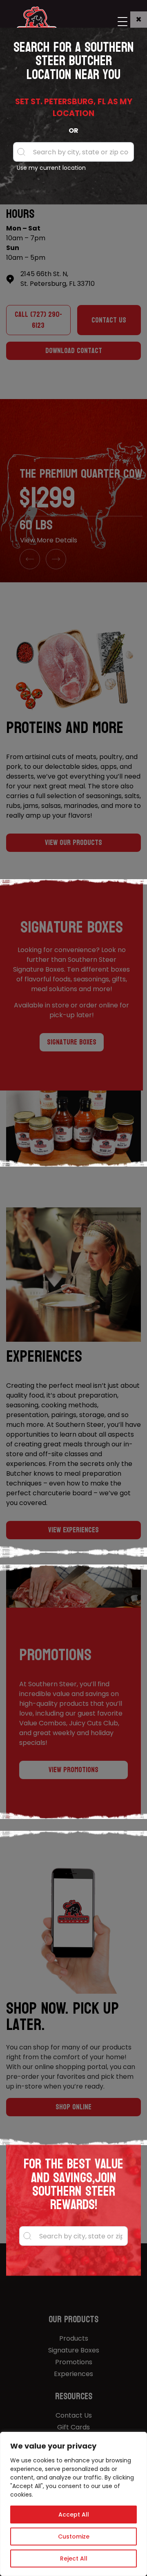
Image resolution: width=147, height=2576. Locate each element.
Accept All (74, 2515)
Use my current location (51, 168)
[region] (73, 2504)
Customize (74, 2537)
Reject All (74, 2558)
